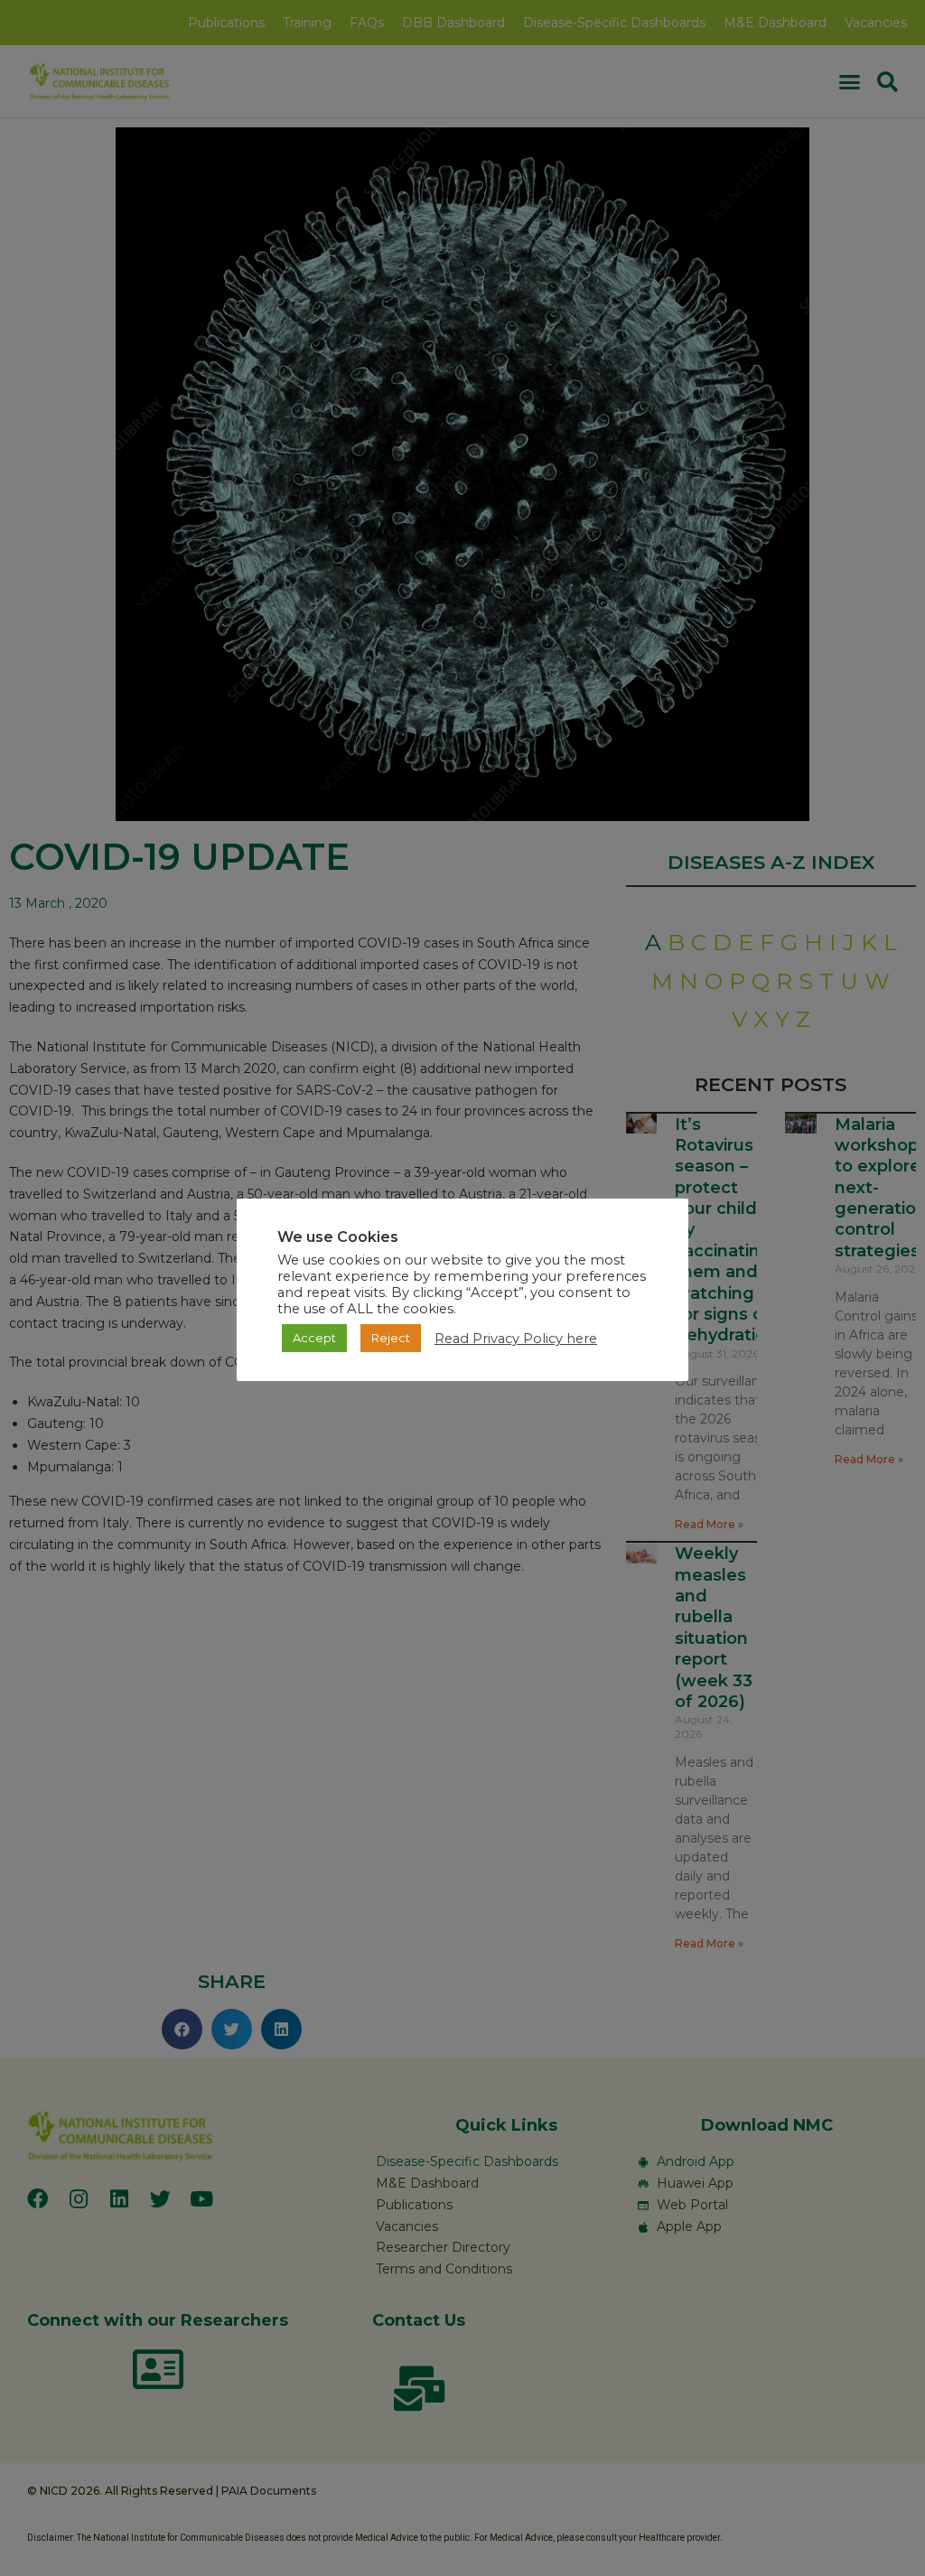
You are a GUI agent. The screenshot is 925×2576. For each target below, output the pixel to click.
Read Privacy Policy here (516, 1339)
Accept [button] (314, 1338)
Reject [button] (391, 1338)
